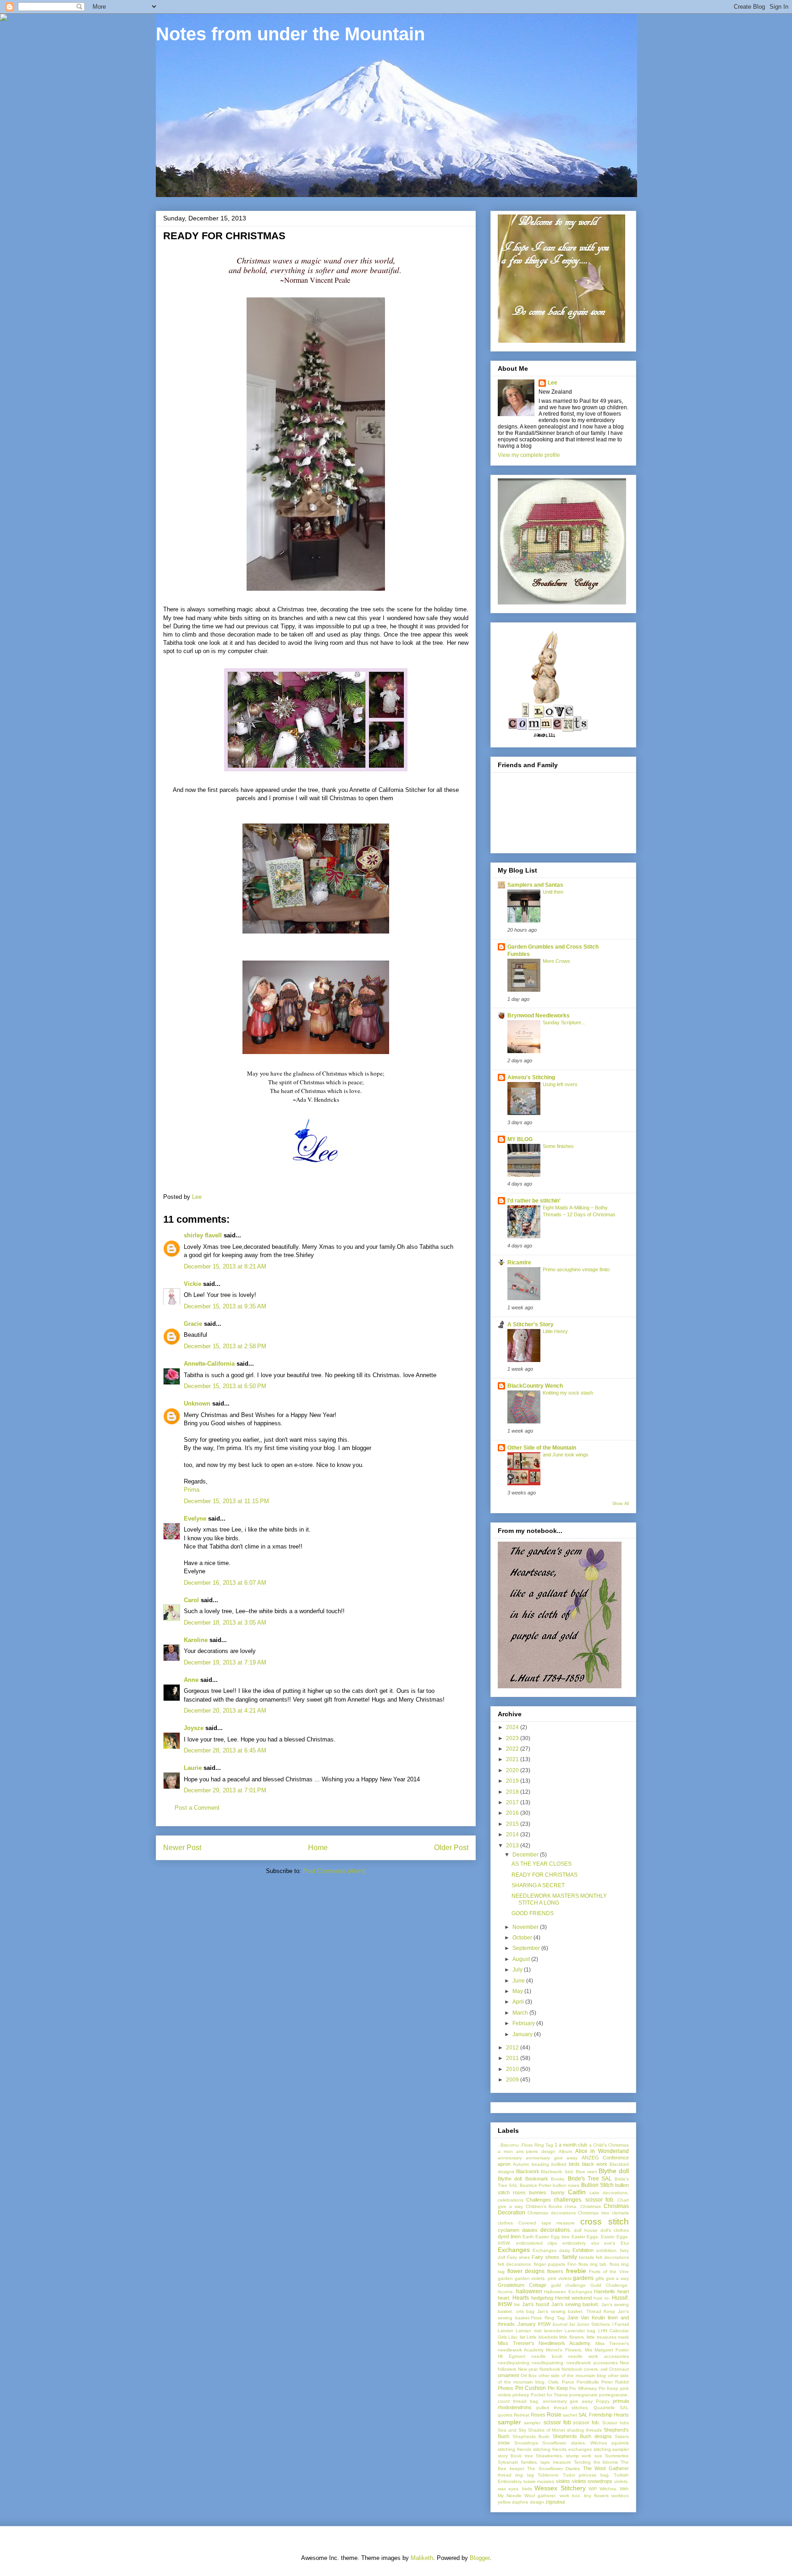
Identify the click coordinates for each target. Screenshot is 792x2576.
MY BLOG (520, 1139)
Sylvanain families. (518, 2462)
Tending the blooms (596, 2462)
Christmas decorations (551, 2213)
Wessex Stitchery (560, 2488)
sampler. (533, 2423)
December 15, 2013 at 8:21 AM (225, 1266)
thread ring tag (516, 2475)
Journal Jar (564, 2324)
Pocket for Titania (549, 2395)
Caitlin (577, 2192)
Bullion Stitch (597, 2185)
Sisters (622, 2436)
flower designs (526, 2271)
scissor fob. (586, 2422)
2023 (513, 1738)
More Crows (556, 961)
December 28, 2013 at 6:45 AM (225, 1750)
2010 (513, 2069)
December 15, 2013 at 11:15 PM (226, 1501)
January (523, 2034)
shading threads (584, 2430)
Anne (191, 1680)
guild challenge (569, 2285)
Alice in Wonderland (602, 2151)
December (526, 1855)
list (522, 2337)
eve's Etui (616, 2243)
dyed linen (509, 2236)
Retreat (522, 2415)
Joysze (194, 1728)
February (524, 2023)
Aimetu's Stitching (531, 1077)
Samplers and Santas (535, 885)
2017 (513, 1802)
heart (623, 2291)
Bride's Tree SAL (590, 2179)
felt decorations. (515, 2264)
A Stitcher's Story (531, 1324)
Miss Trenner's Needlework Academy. (544, 2343)
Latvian (506, 2331)
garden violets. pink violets (543, 2278)
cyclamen (509, 2230)
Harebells (605, 2291)
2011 (513, 2058)
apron (504, 2164)
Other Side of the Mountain (542, 1448)
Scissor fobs (616, 2423)
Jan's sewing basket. (575, 2304)
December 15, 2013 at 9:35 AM (225, 1306)
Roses (538, 2415)
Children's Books (544, 2206)
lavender (553, 2331)
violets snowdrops (592, 2481)
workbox (620, 2496)
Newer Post (182, 1848)
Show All (621, 1504)
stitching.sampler (611, 2449)
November (526, 1927)
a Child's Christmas (609, 2145)
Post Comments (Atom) (334, 1871)
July (518, 1970)
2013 (513, 1845)
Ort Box (529, 2376)
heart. (504, 2298)
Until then (553, 892)
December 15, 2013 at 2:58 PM (225, 1346)
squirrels (620, 2443)
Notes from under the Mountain (290, 34)
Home (318, 1848)
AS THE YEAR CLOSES (542, 1864)
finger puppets (550, 2264)
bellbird (559, 2164)
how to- (602, 2298)
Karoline (196, 1640)
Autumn (521, 2164)
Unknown (197, 1403)
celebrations (511, 2200)
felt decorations (612, 2257)
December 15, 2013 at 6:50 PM (225, 1386)
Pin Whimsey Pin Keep (594, 2388)
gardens (583, 2278)
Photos (506, 2388)
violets (563, 2481)
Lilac (513, 2337)
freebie (576, 2271)
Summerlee (617, 2456)
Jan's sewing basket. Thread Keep (576, 2311)
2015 (513, 1824)
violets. (621, 2481)
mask (623, 2337)
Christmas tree (594, 2213)
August (522, 1959)
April (519, 2002)
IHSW (505, 2304)
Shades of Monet (547, 2430)
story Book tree (515, 2456)
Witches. (608, 2489)
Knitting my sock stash (568, 1393)
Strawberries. (550, 2456)
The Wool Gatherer (606, 2468)
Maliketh (422, 2558)
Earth (528, 2237)
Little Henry (555, 1331)
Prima (192, 1490)
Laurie (193, 1768)
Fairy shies (518, 2257)
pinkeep (521, 2395)
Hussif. (620, 2298)
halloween (529, 2291)
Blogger (480, 2558)
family (570, 2257)
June (519, 1981)
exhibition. (607, 2250)
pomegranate (583, 2395)
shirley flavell (203, 1235)
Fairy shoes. (546, 2257)
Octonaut (619, 2369)
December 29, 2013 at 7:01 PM (225, 1790)
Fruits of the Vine (609, 2271)
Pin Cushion (531, 2388)
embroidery (574, 2243)
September (527, 1948)
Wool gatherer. (540, 2496)
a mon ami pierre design (527, 2151)
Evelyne (195, 1519)
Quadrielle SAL (611, 2408)
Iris (517, 2304)
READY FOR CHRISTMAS (544, 1875)
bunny (558, 2192)
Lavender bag (580, 2331)
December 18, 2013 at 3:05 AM (225, 1623)
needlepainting (514, 2363)
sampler (509, 2422)
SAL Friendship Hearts (604, 2415)
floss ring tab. (593, 2264)
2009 (513, 2080)
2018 (513, 1792)
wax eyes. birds (515, 2489)
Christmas (591, 2206)
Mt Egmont (511, 2356)
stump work (579, 2456)
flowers (555, 2271)
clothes (505, 2223)
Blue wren (586, 2172)
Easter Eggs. (586, 2237)
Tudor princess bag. (586, 2475)
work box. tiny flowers (584, 2496)
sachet (570, 2415)
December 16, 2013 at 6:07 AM (225, 1583)
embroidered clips (537, 2243)
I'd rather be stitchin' (534, 1201)
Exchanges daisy (551, 2250)
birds (574, 2164)
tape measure (556, 2462)
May (518, 1991)
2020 (513, 1770)
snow (504, 2443)
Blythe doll (614, 2171)
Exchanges (514, 2250)
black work (595, 2164)
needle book (547, 2356)
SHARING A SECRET (538, 1885)
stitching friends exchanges (562, 2449)
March (521, 2013)
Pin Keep (558, 2388)
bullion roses (566, 2185)
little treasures (601, 2337)
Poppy (603, 2401)
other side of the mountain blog (572, 2376)
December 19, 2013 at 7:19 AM (225, 1662)
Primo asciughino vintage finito (576, 1269)
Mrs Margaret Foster (607, 2350)
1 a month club (571, 2145)
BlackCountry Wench (535, 1386)
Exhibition (583, 2250)
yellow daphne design (521, 2502)
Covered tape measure (547, 2223)
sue (598, 2456)
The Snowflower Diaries (553, 2469)
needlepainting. (548, 2363)
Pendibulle (588, 2382)
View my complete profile (529, 455)
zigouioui (555, 2502)
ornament (508, 2375)
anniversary (510, 2158)
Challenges (539, 2200)
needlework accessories (592, 2363)
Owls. (554, 2382)
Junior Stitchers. (594, 2324)
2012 (513, 2048)
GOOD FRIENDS (533, 1913)
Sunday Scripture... (564, 1022)
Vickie (192, 1284)
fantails (586, 2257)
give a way (617, 2278)
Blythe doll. (510, 2179)
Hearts (521, 2298)
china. (571, 2206)
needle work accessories (598, 2356)
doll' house (586, 2230)
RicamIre (519, 1263)
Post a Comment (197, 1808)
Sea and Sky (512, 2430)
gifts (600, 2278)
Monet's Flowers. (564, 2350)
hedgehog (542, 2298)
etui (595, 2243)
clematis (620, 2213)
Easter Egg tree (553, 2237)
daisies (530, 2230)
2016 (513, 1813)
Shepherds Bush (531, 2436)
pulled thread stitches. (563, 2408)
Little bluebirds (542, 2337)
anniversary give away (552, 2158)
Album (565, 2151)
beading (540, 2164)
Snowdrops (526, 2443)
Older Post (451, 1848)
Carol (191, 1600)
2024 (513, 1727)
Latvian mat (528, 2331)
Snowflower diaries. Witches (575, 2443)
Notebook (550, 2369)
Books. (558, 2179)
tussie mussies (539, 2481)
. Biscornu (508, 2145)
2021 (513, 1759)
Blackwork (528, 2171)
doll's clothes (615, 2230)
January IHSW (534, 2324)
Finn (572, 2264)
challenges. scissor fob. (584, 2200)
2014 (513, 1835)
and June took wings (566, 1455)
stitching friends (514, 2449)
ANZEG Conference (605, 2158)
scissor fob (557, 2422)
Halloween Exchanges (568, 2292)
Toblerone (548, 2475)
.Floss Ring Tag (536, 2145)
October (523, 1938)
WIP (593, 2489)
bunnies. (538, 2192)
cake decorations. (609, 2193)
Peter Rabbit (615, 2382)
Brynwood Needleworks (539, 1016)
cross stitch (605, 2222)
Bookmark (537, 2179)
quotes (505, 2415)
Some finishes (558, 1146)
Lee (553, 383)
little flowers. (572, 2337)
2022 (513, 1749)
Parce (568, 2382)
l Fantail (621, 2324)
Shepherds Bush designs (582, 2436)
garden (505, 2278)
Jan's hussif (536, 2304)
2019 (513, 1781)
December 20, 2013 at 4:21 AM (225, 1711)
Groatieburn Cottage (522, 2285)
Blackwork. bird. (558, 2172)
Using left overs (560, 1084)
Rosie (554, 2415)
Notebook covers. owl (584, 2369)
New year (528, 2369)
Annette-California (209, 1364)
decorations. (556, 2230)
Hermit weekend (573, 2298)
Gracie (194, 1324)
